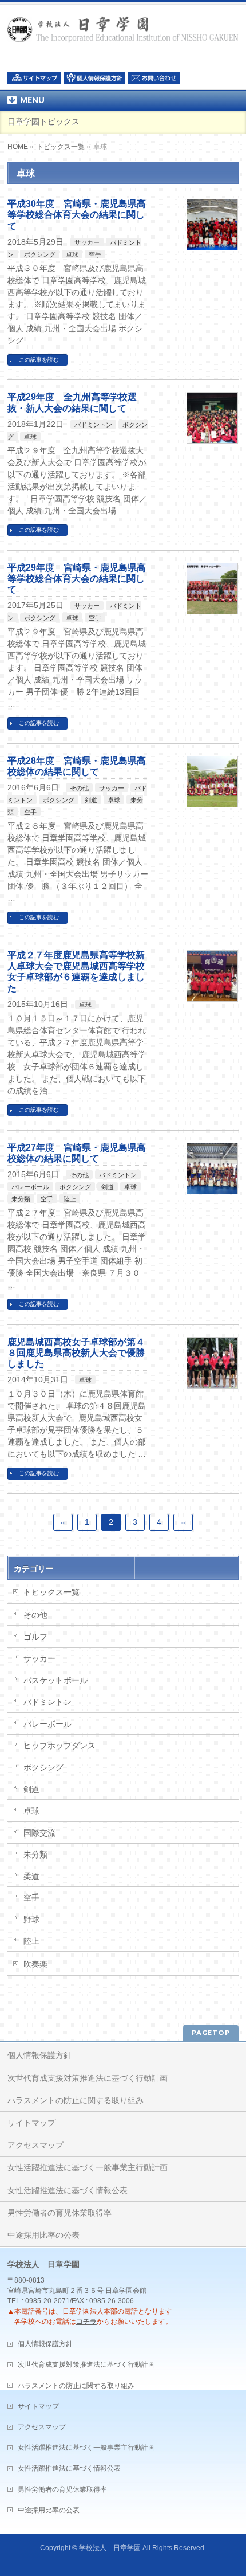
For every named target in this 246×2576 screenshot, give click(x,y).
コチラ (86, 2322)
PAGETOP (211, 2032)
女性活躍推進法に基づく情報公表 (68, 2190)
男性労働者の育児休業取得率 (59, 2213)
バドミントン (93, 425)
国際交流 (39, 1833)
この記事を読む (39, 360)
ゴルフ (35, 1637)
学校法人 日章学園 (110, 2548)
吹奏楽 (35, 1964)
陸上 (70, 1199)
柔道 (31, 1876)
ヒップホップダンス (59, 1746)
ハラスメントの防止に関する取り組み (76, 2100)
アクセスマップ (35, 2145)
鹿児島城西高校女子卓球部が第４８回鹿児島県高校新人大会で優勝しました (76, 1353)
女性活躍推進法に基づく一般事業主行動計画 (88, 2167)
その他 (79, 788)
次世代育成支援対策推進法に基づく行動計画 (88, 2078)
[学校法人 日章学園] (123, 30)
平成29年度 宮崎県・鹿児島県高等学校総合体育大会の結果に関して (77, 579)
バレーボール (30, 1187)
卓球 (72, 254)
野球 (31, 1919)
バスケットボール (55, 1680)
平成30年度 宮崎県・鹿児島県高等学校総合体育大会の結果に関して (77, 215)
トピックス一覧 (61, 147)
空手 (95, 254)
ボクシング (40, 254)
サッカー (87, 242)
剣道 (91, 800)
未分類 (21, 1199)
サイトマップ (31, 2123)
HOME (18, 147)
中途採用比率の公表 (43, 2235)
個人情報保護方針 (39, 2055)
